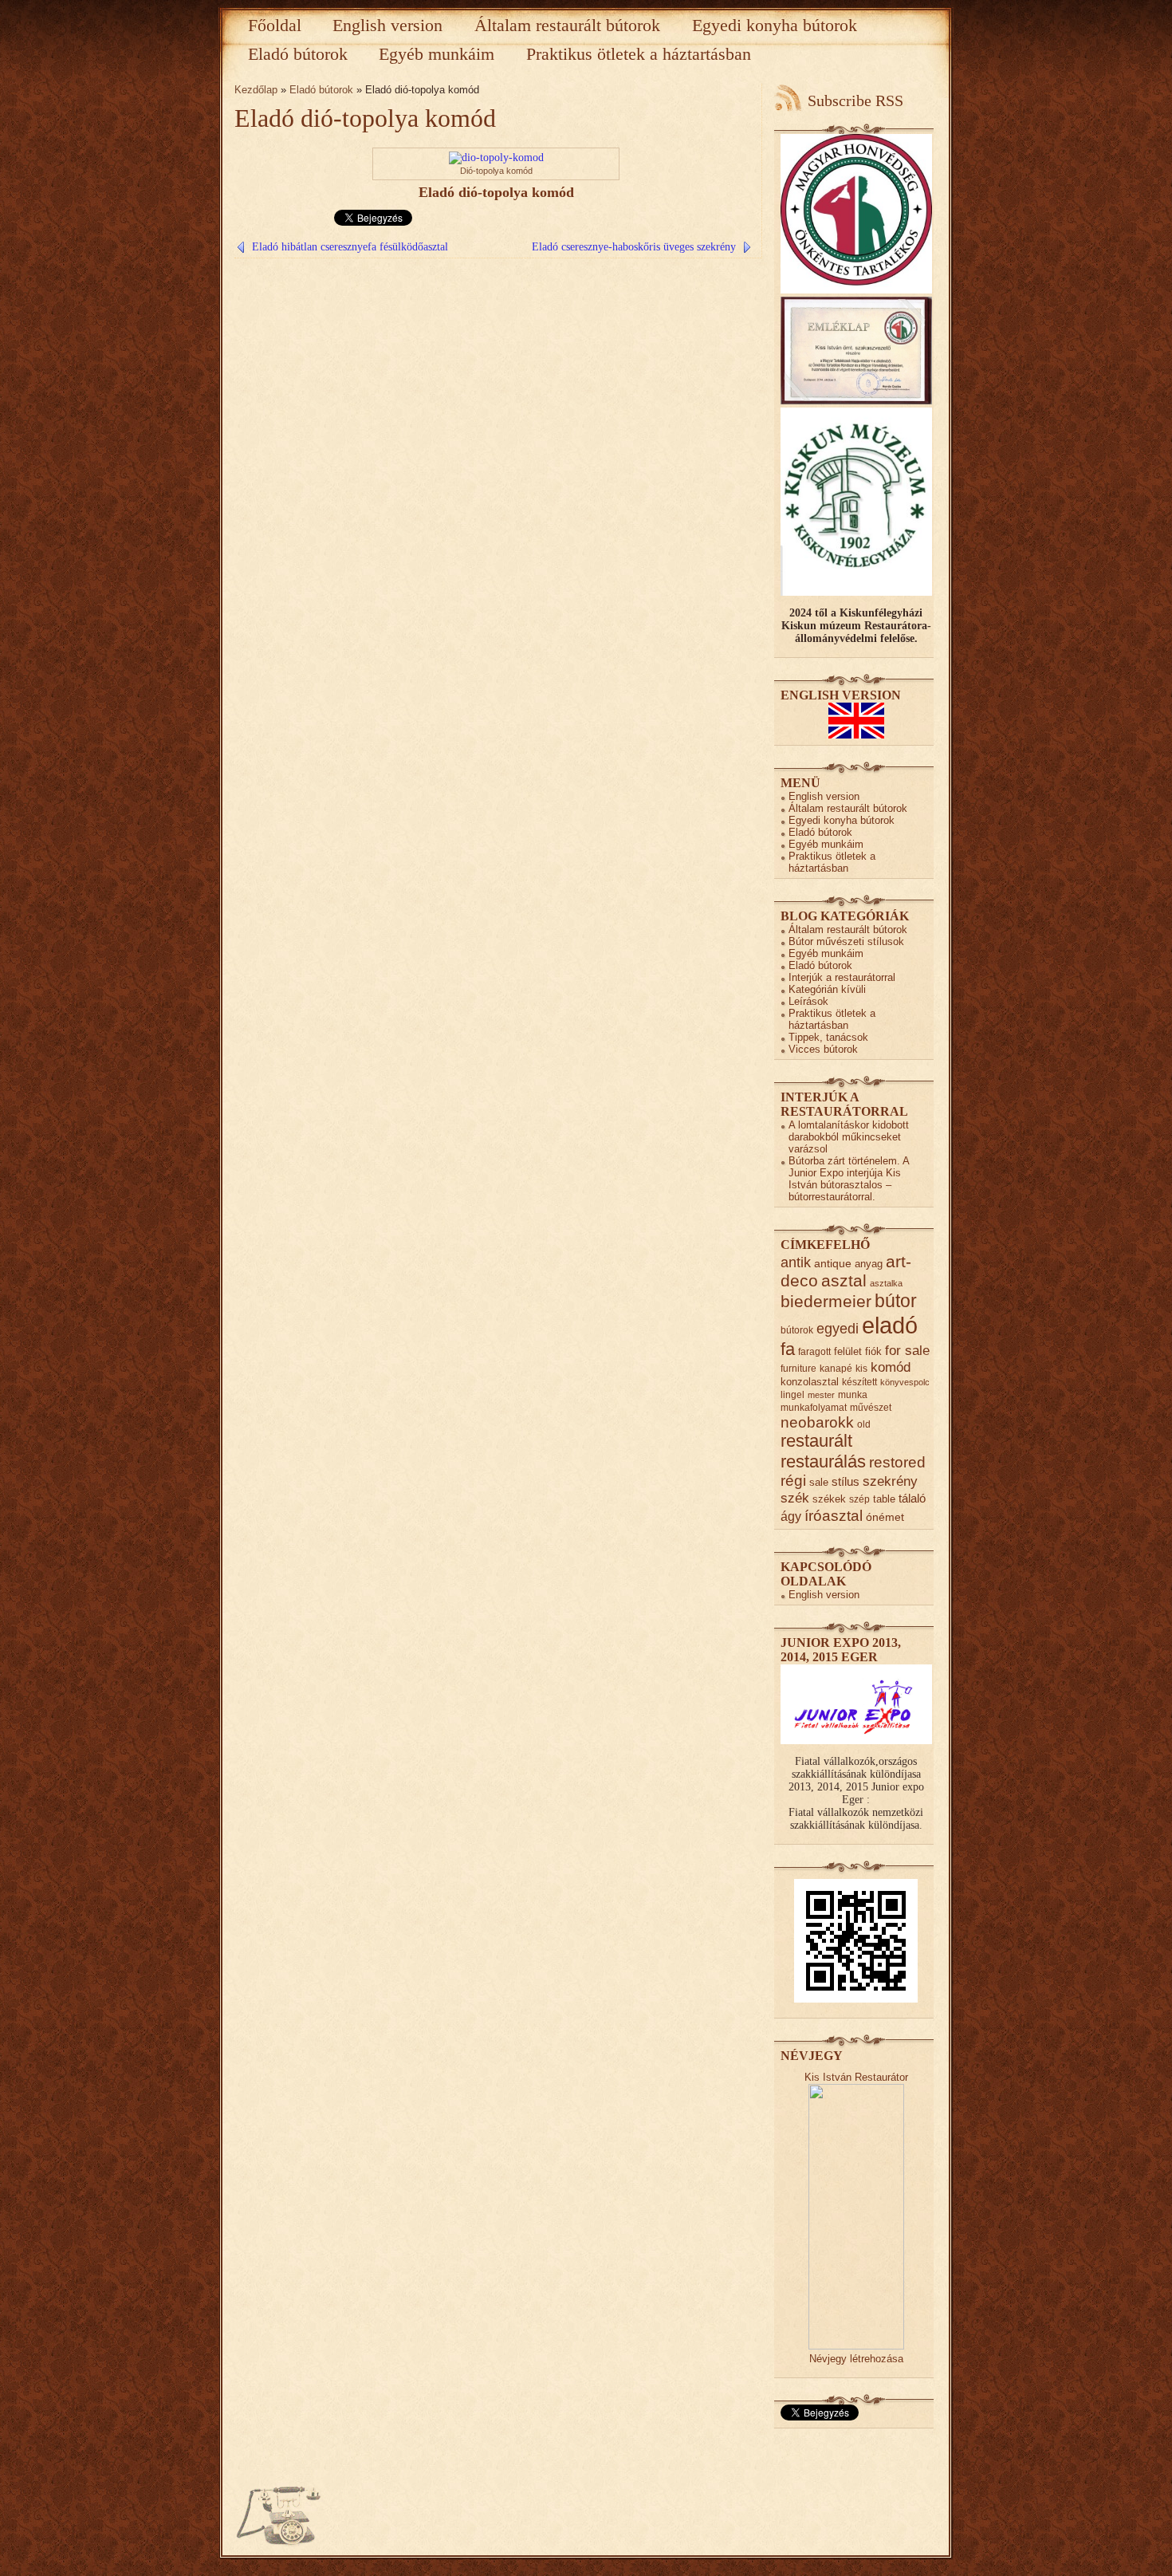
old (864, 1424)
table (884, 1499)
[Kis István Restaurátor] (856, 2346)
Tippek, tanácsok (828, 1037)
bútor (896, 1301)
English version (387, 25)
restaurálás (823, 1461)
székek (829, 1499)
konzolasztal (810, 1382)
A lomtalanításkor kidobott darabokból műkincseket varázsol (849, 1137)
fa (788, 1349)
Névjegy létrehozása (856, 2359)
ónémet (885, 1517)
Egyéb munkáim (437, 54)
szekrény (890, 1481)
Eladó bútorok (298, 54)
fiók (873, 1351)
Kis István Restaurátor (856, 2077)
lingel (792, 1394)
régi (793, 1481)
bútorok (797, 1330)
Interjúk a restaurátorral (842, 977)
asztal (844, 1280)
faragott (814, 1351)
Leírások (808, 1001)
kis (861, 1368)
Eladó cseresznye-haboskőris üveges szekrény (634, 247)
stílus (846, 1481)
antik (796, 1262)
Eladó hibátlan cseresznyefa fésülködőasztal (350, 247)
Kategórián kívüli (827, 989)
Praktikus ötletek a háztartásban (639, 54)
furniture (798, 1368)
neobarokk (817, 1422)
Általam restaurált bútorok (567, 25)
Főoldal (275, 25)
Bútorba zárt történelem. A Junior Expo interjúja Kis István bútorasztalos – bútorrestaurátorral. (849, 1179)
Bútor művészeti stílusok (846, 941)
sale (819, 1482)
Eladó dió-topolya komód (365, 118)
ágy (791, 1516)
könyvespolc (905, 1382)
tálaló (912, 1499)
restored (897, 1462)
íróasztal (834, 1515)
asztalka (886, 1283)
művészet (871, 1407)
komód (891, 1367)
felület (848, 1351)
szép (859, 1499)
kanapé (836, 1368)
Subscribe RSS (855, 100)
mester (821, 1395)
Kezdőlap (256, 90)
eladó (890, 1325)
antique (833, 1264)
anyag (869, 1264)
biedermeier (826, 1301)
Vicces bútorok (823, 1049)
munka (853, 1394)
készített (859, 1382)
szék (795, 1498)
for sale (907, 1351)
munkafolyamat (814, 1407)
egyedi (838, 1328)
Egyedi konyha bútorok (775, 25)
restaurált (816, 1441)
